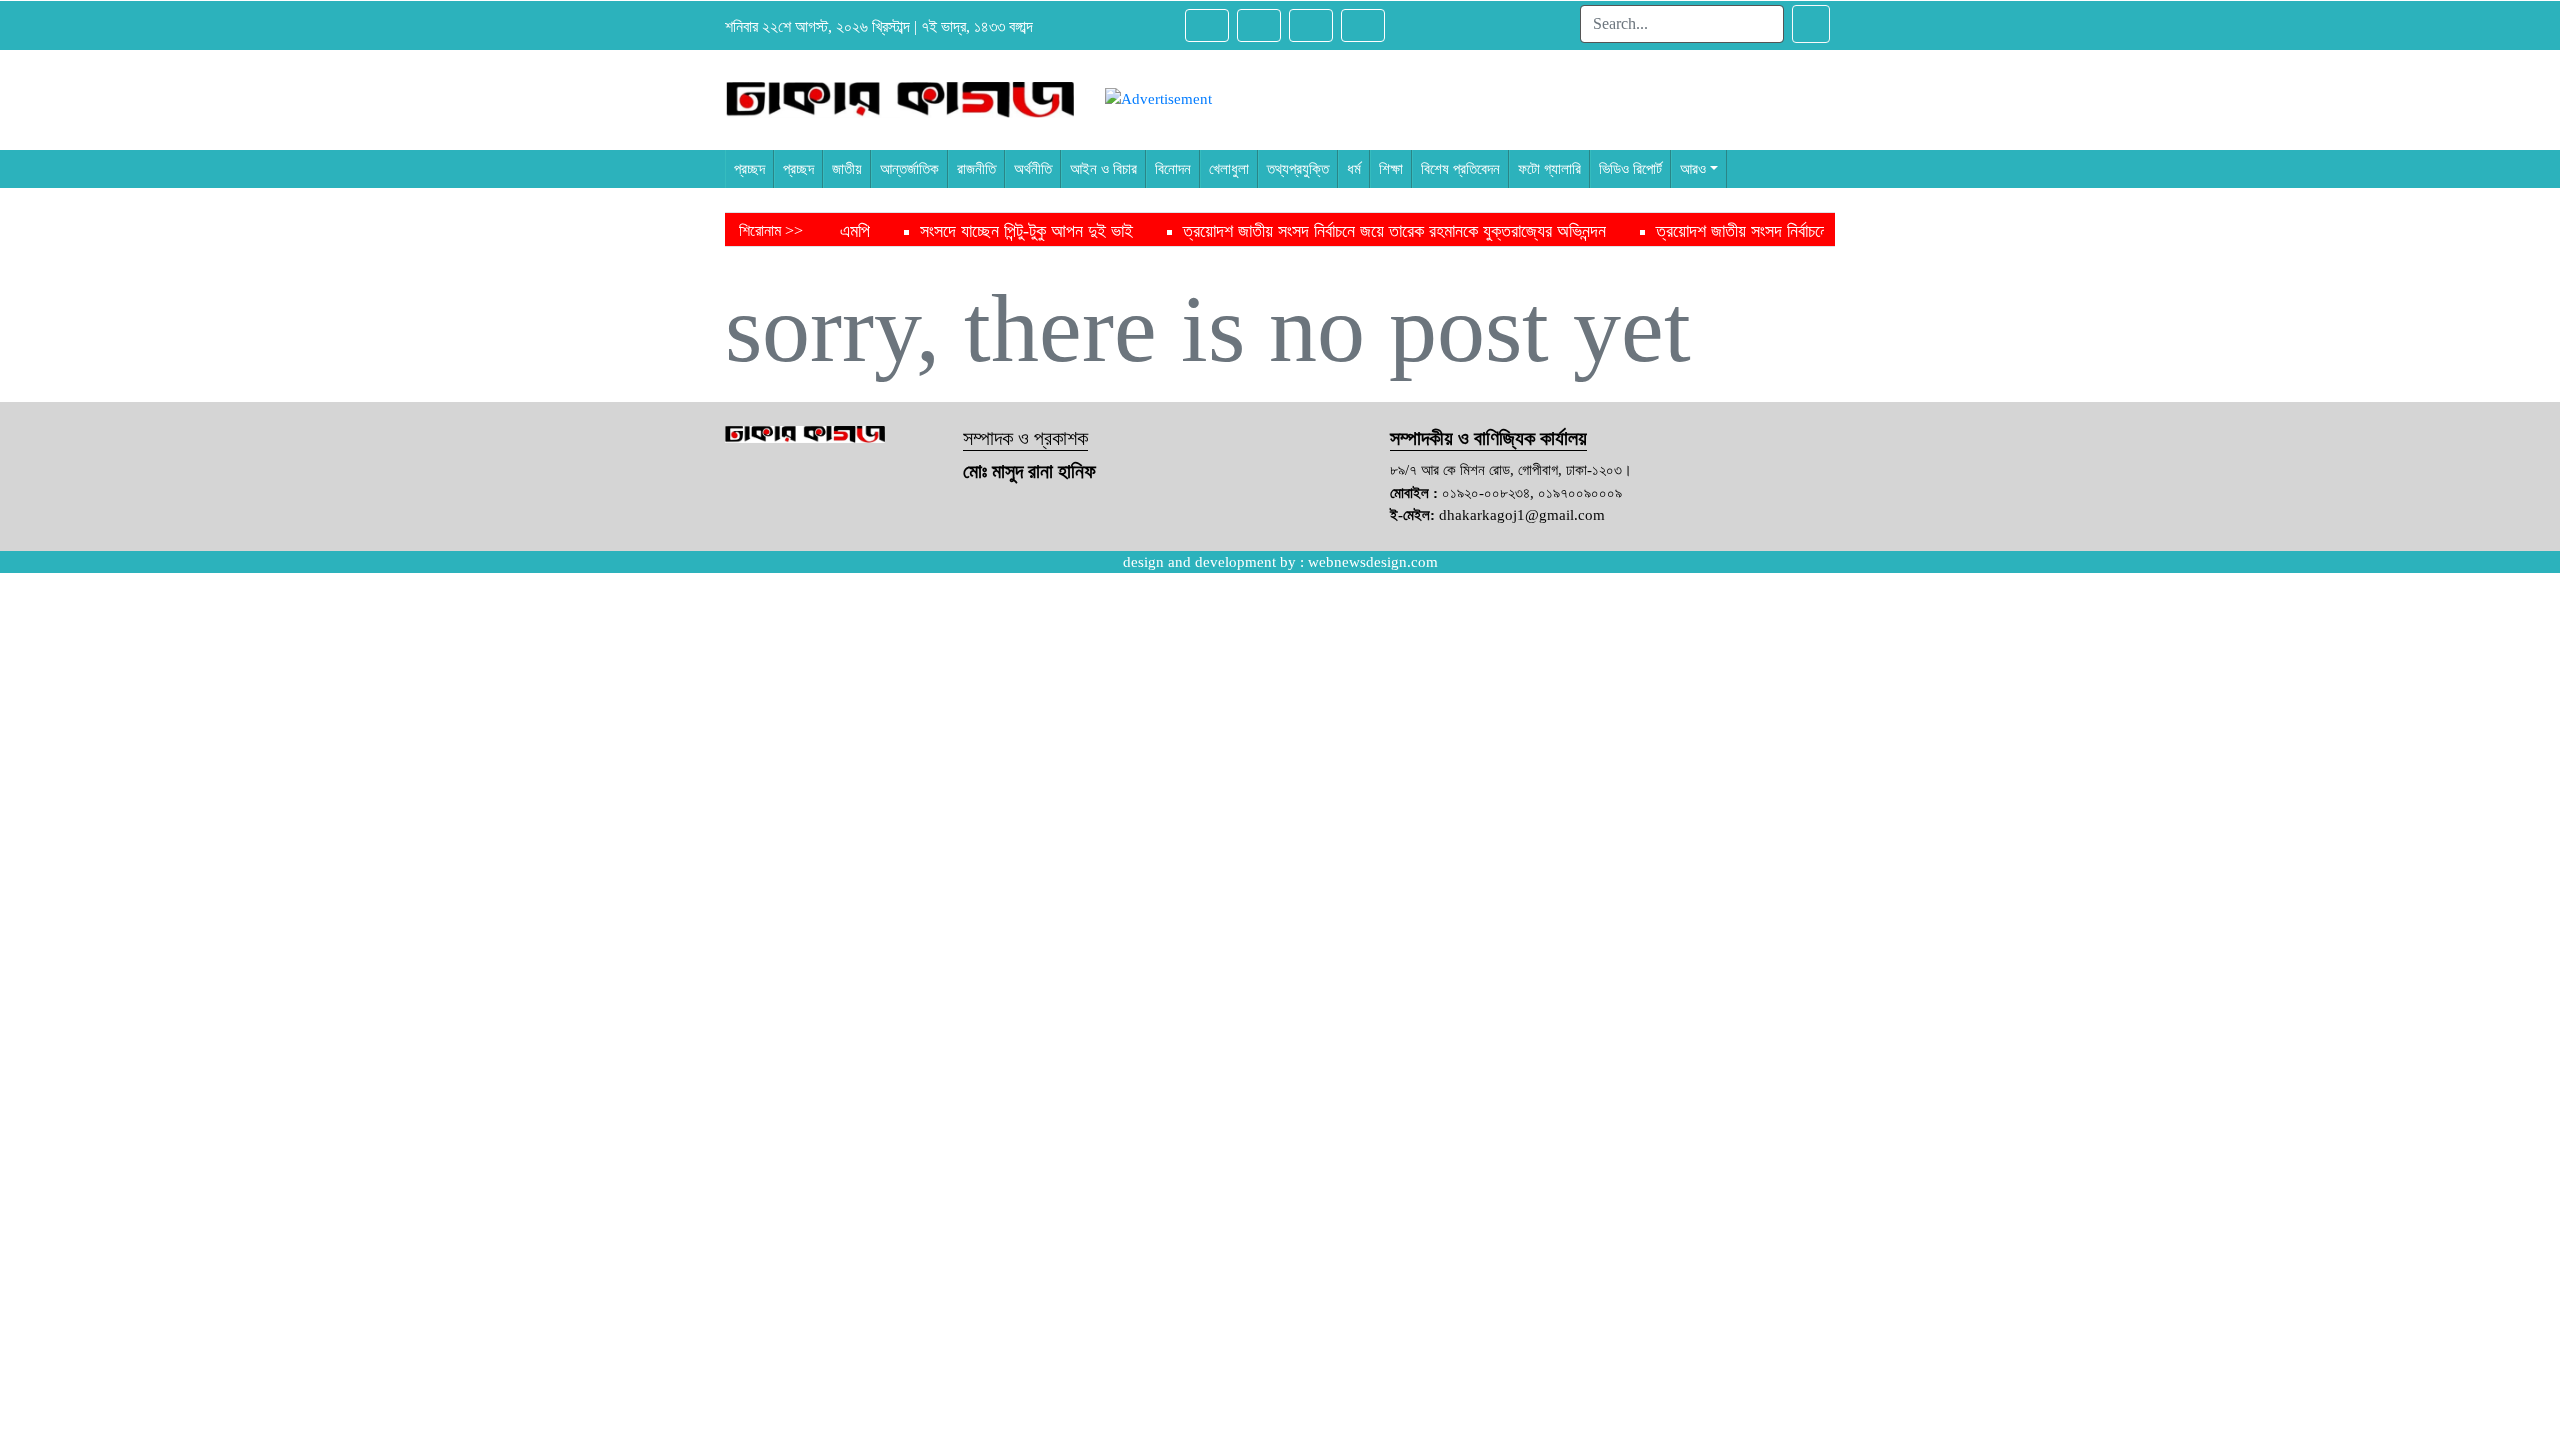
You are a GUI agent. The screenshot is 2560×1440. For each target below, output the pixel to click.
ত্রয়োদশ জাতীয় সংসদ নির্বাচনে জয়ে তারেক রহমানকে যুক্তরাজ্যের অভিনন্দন (1306, 231)
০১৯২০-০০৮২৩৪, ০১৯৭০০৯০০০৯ (1532, 493)
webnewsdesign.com (1373, 562)
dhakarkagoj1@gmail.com (1522, 515)
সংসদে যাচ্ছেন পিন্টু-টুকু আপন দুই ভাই (938, 231)
